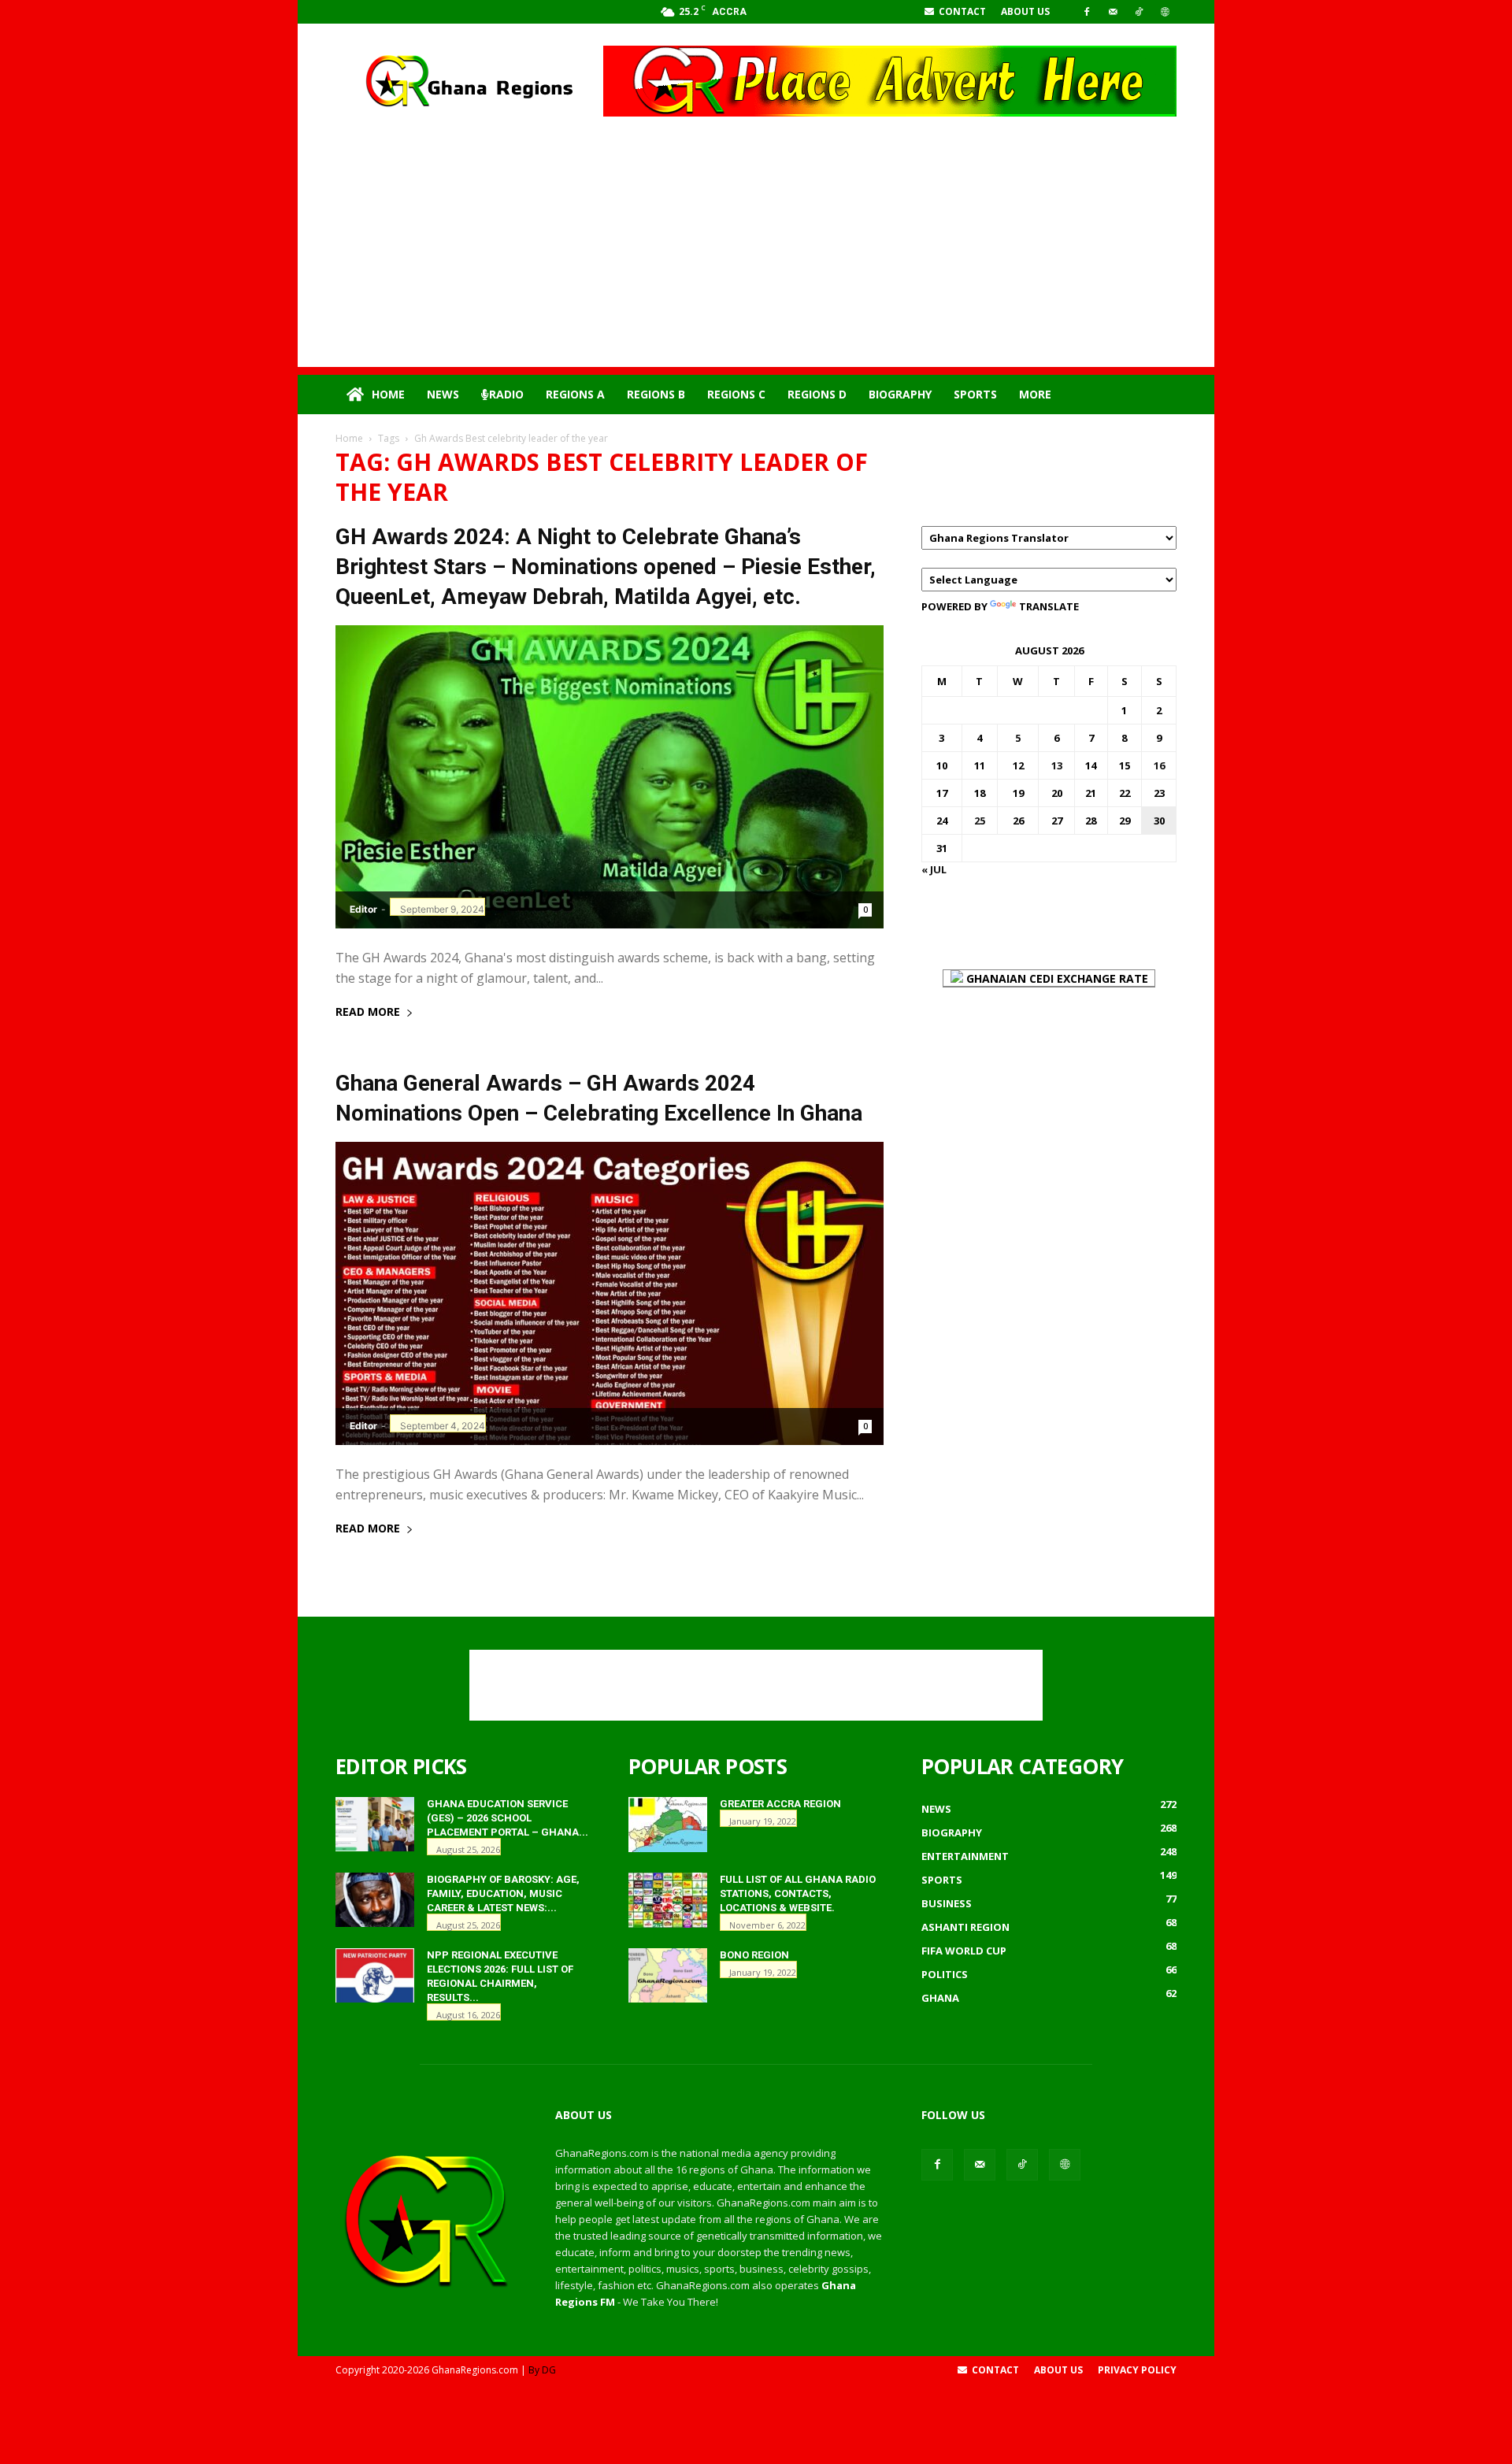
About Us (1025, 11)
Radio (506, 394)
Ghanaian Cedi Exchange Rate (1056, 978)
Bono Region (754, 1955)
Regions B (656, 394)
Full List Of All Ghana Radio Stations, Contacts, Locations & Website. (798, 1893)
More (1035, 394)
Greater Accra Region (780, 1804)
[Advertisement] (756, 257)
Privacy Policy (1137, 2370)
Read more (368, 1013)
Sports (975, 394)
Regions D (817, 394)
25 (980, 821)
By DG (542, 2370)
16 (1159, 765)
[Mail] (1113, 12)
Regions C (736, 394)
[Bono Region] (668, 1975)
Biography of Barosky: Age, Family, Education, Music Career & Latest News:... (503, 1893)
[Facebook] (1087, 12)
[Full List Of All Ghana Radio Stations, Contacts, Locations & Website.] (668, 1900)
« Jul (934, 869)
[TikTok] (1139, 12)
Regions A (575, 394)
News (443, 394)
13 (1057, 765)
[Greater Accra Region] (668, 1825)
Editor (363, 909)
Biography (900, 394)
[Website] (1165, 12)
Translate (1049, 606)
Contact (961, 11)
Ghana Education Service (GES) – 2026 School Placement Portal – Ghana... (508, 1818)
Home (388, 394)
